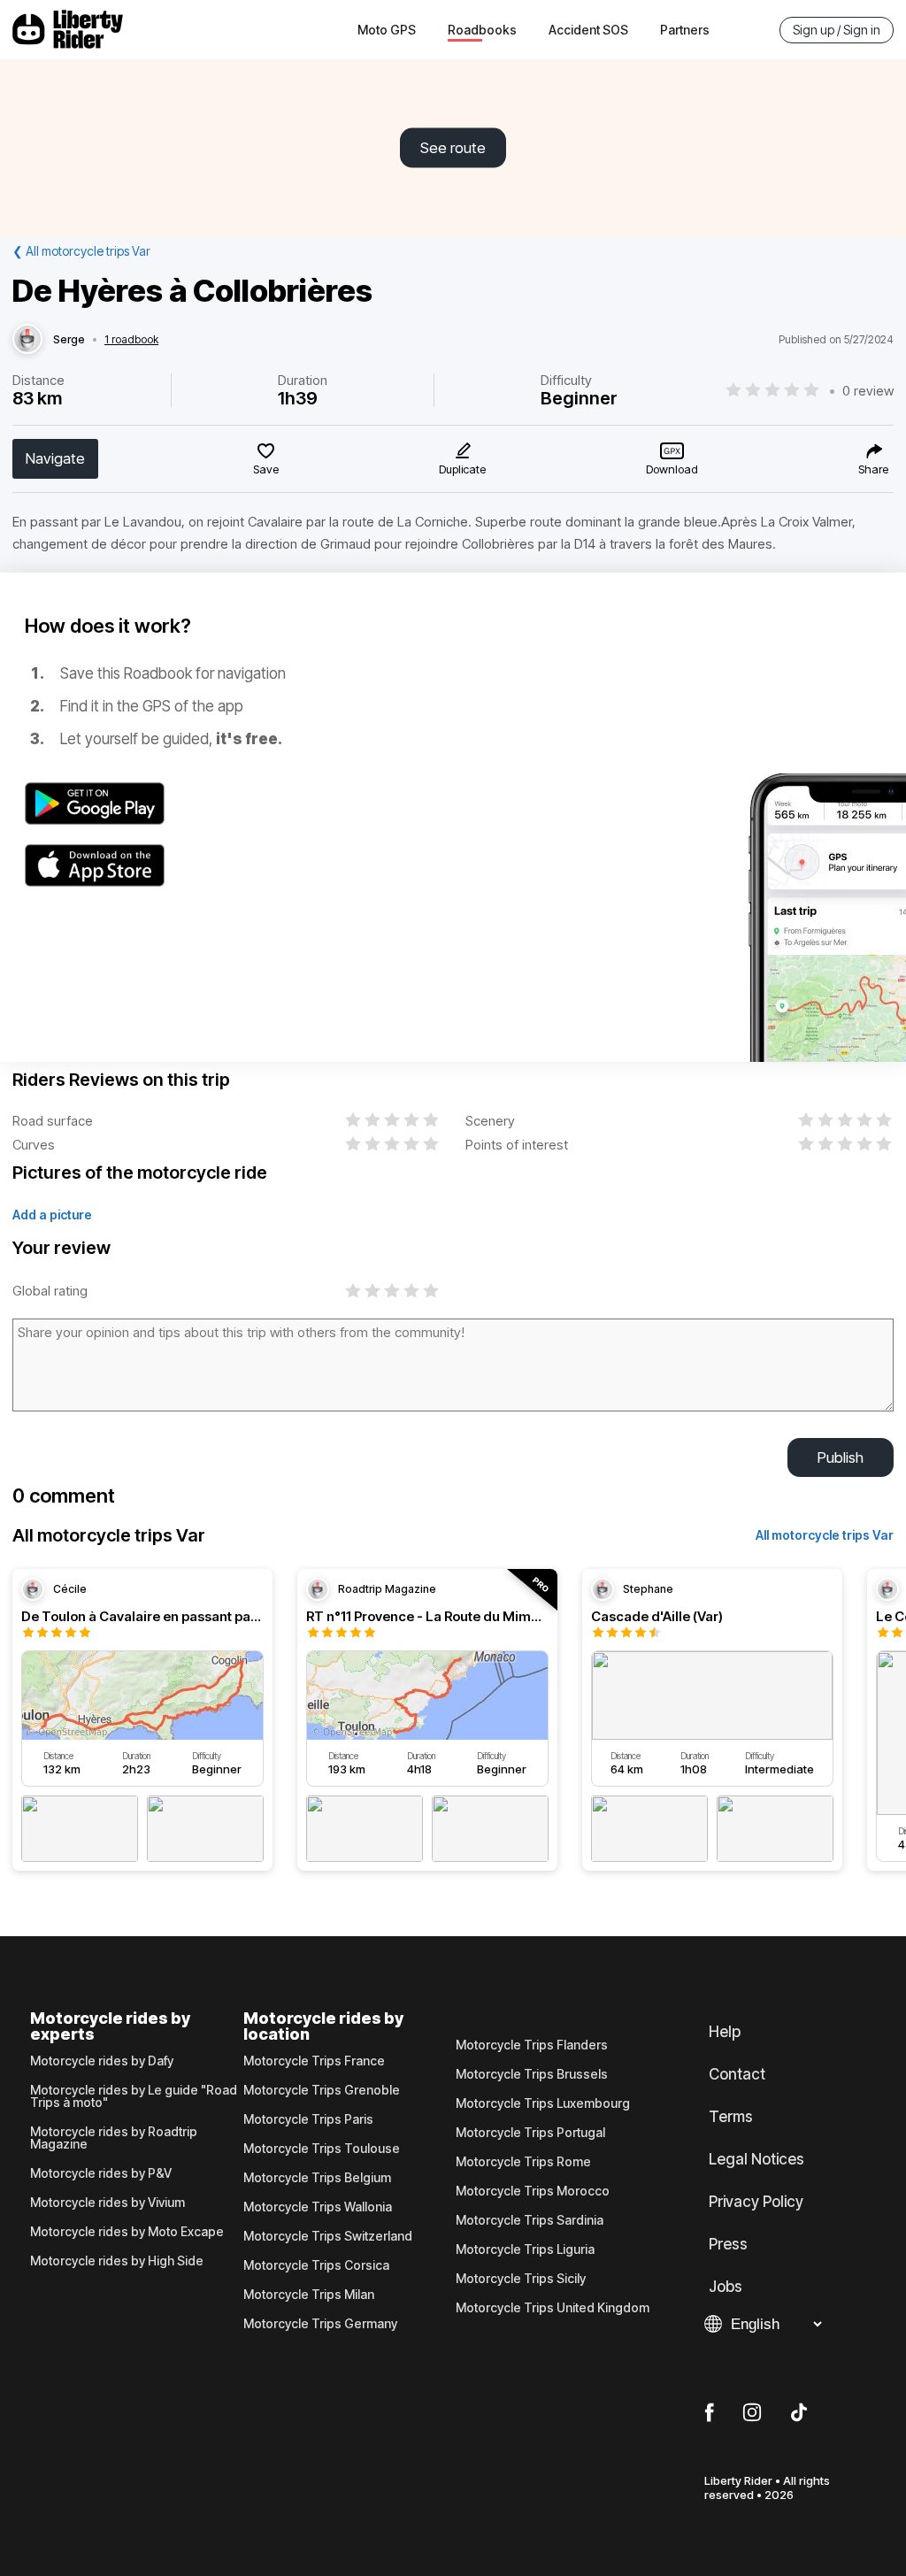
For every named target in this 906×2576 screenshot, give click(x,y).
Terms (731, 2117)
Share (873, 469)
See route (453, 148)
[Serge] (27, 340)
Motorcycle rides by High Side (117, 2261)
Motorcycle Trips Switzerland (328, 2236)
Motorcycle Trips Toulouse (322, 2149)
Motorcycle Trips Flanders (532, 2045)
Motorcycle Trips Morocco (533, 2191)
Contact (737, 2074)
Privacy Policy (756, 2202)
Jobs (726, 2287)
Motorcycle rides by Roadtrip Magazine (114, 2138)
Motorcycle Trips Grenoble (322, 2090)
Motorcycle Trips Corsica (316, 2265)
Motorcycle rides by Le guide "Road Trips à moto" (134, 2096)
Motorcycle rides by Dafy (102, 2061)
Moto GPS (387, 30)
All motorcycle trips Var (825, 1535)
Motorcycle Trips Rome (523, 2162)
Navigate (55, 458)
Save (266, 469)
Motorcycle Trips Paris (308, 2119)
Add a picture (52, 1215)
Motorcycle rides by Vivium (107, 2203)
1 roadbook (131, 340)
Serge (69, 340)
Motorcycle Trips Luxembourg (543, 2103)
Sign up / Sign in (837, 30)
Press (728, 2244)
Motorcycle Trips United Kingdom (553, 2308)
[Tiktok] (799, 2413)
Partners (685, 30)
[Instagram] (752, 2413)
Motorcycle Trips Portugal (530, 2133)
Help (725, 2032)
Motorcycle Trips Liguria (525, 2249)
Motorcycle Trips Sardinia (530, 2220)
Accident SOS (588, 30)
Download (672, 469)
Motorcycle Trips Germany (320, 2324)
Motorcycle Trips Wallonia (318, 2207)
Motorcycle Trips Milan (309, 2295)
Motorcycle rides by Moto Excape (127, 2232)
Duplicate (462, 469)
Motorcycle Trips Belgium (317, 2178)
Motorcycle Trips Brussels (532, 2074)
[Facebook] (709, 2413)
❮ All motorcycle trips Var (81, 251)
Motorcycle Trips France (314, 2061)
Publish (841, 1457)
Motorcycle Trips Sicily (521, 2279)
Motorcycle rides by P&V (101, 2173)
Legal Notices (756, 2159)
